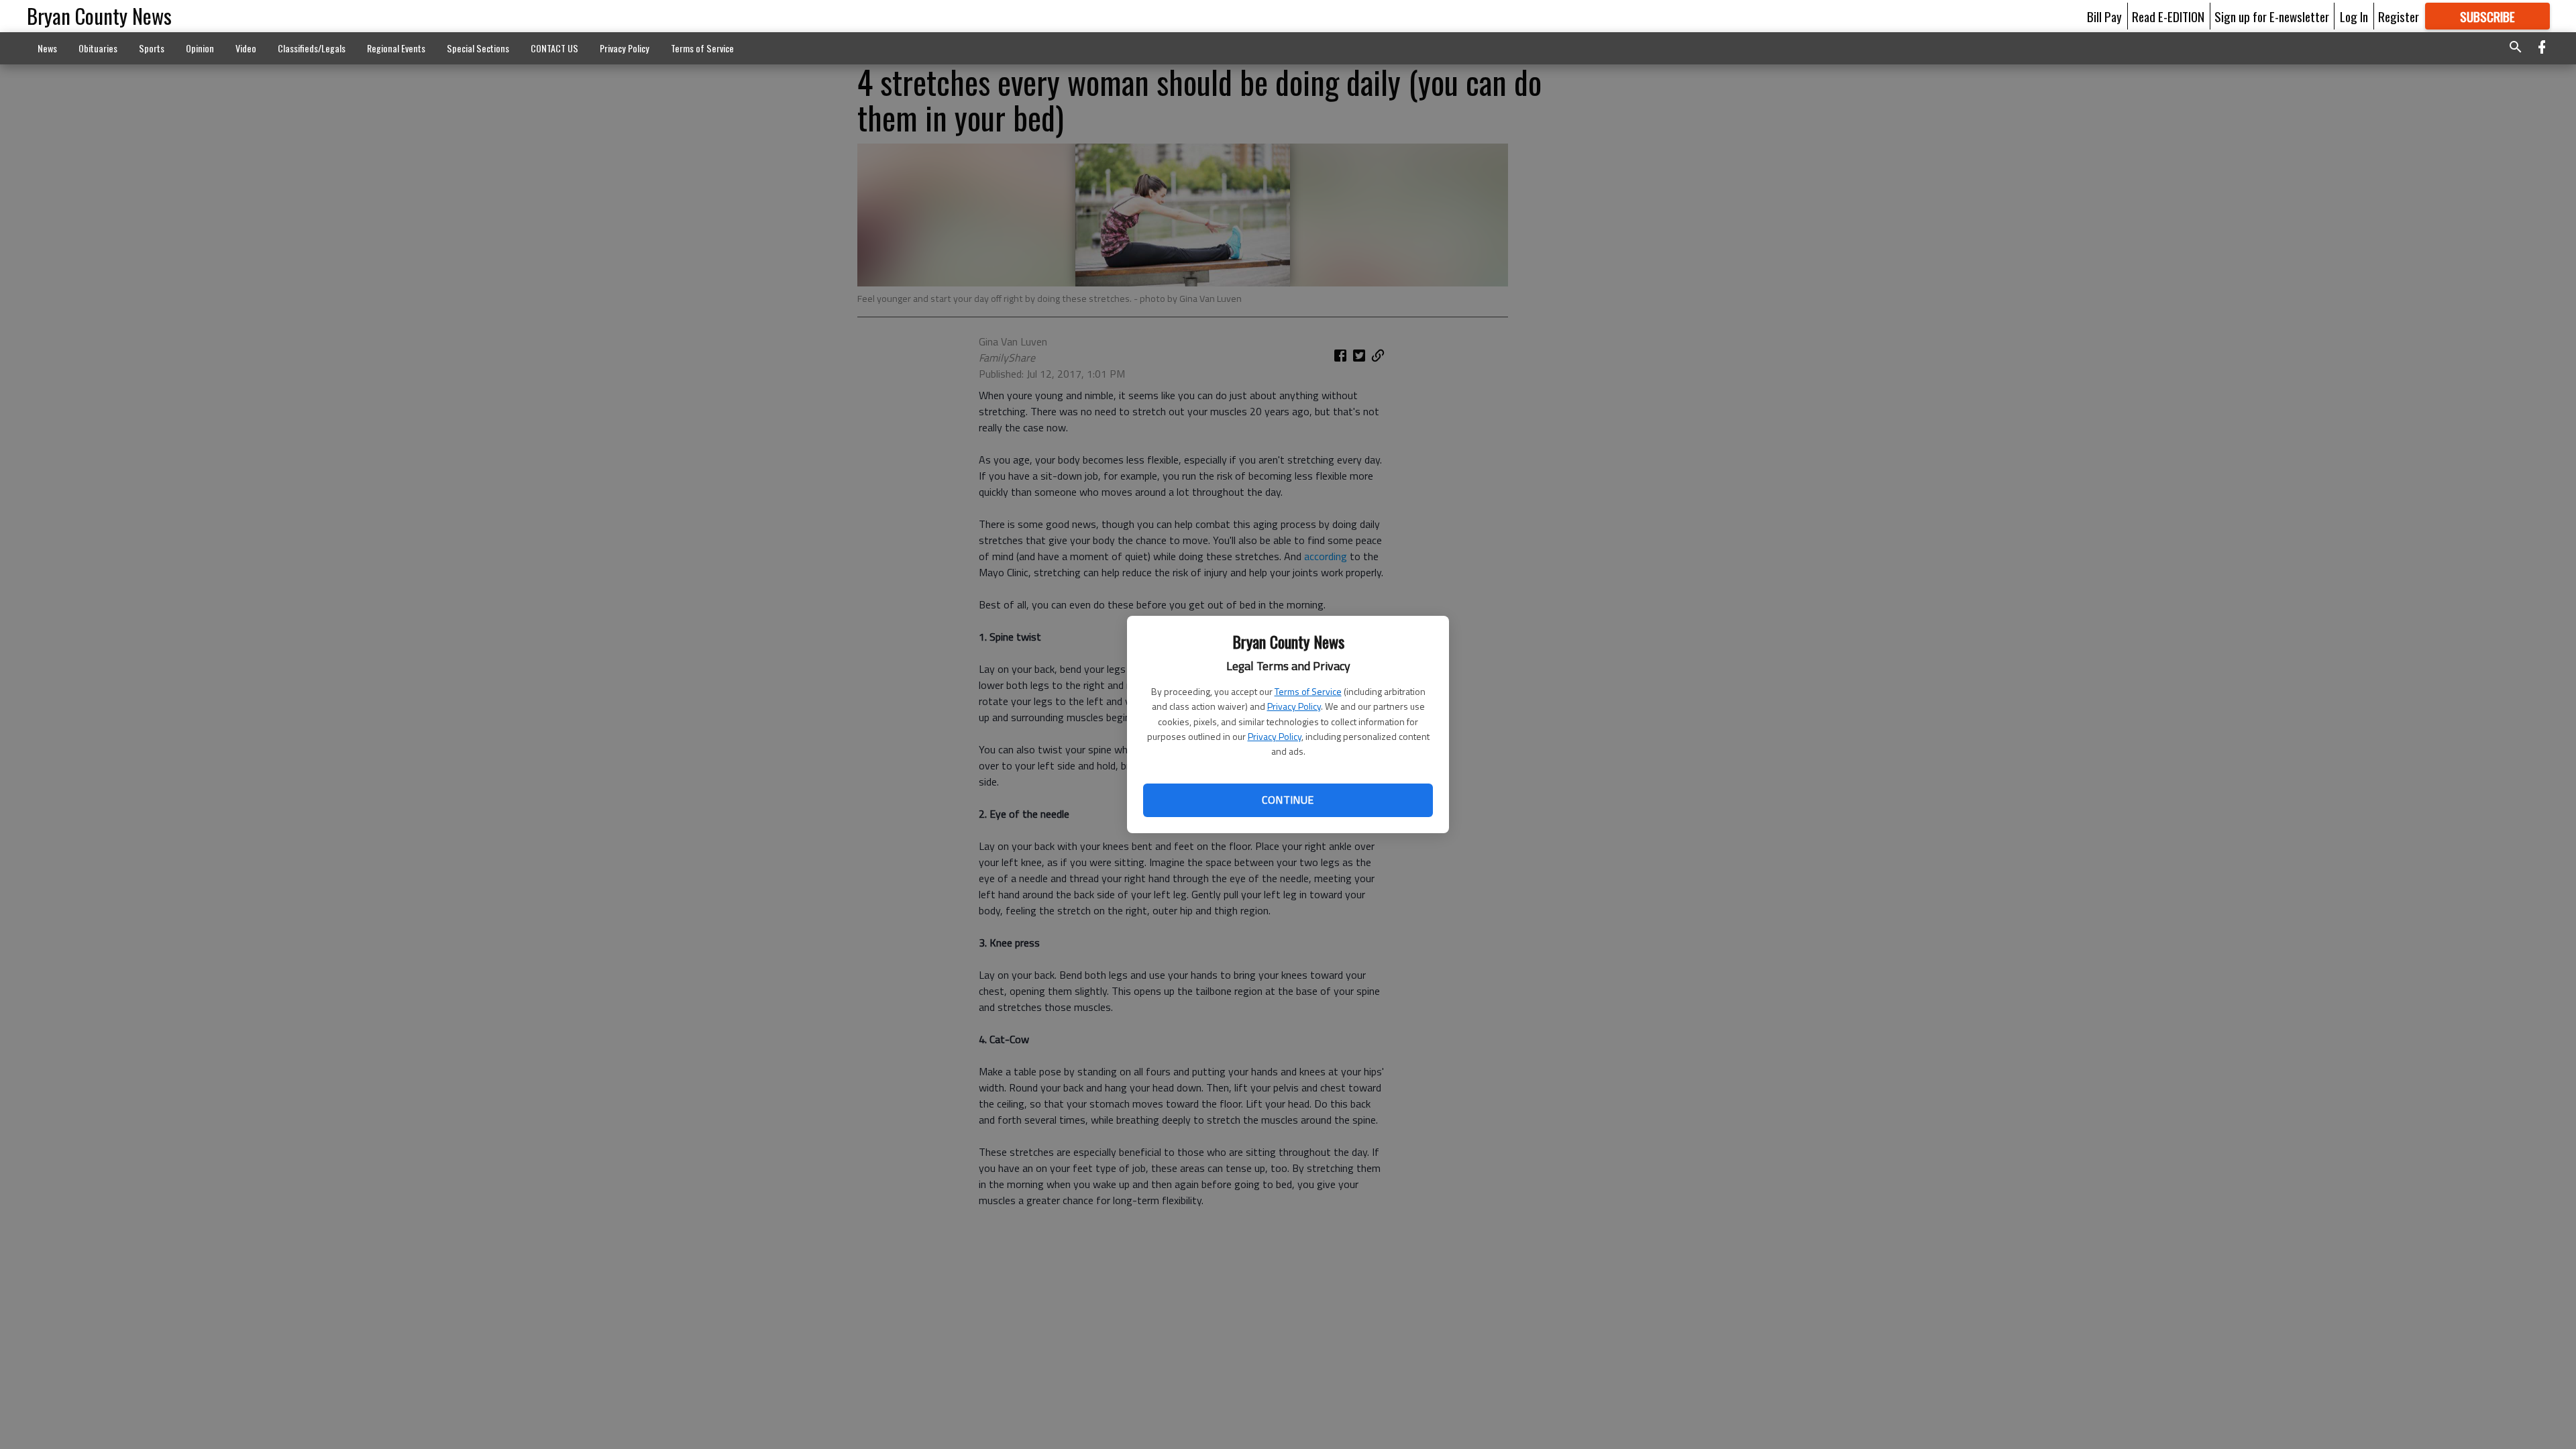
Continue (1288, 800)
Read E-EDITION (2168, 16)
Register (2399, 16)
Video (246, 48)
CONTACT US (554, 48)
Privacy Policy (1294, 706)
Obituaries (98, 48)
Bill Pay (2104, 16)
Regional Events (396, 48)
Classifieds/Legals (312, 48)
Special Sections (478, 48)
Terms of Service (1308, 691)
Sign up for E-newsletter (2272, 16)
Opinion (200, 48)
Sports (152, 48)
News (47, 48)
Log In (2354, 16)
